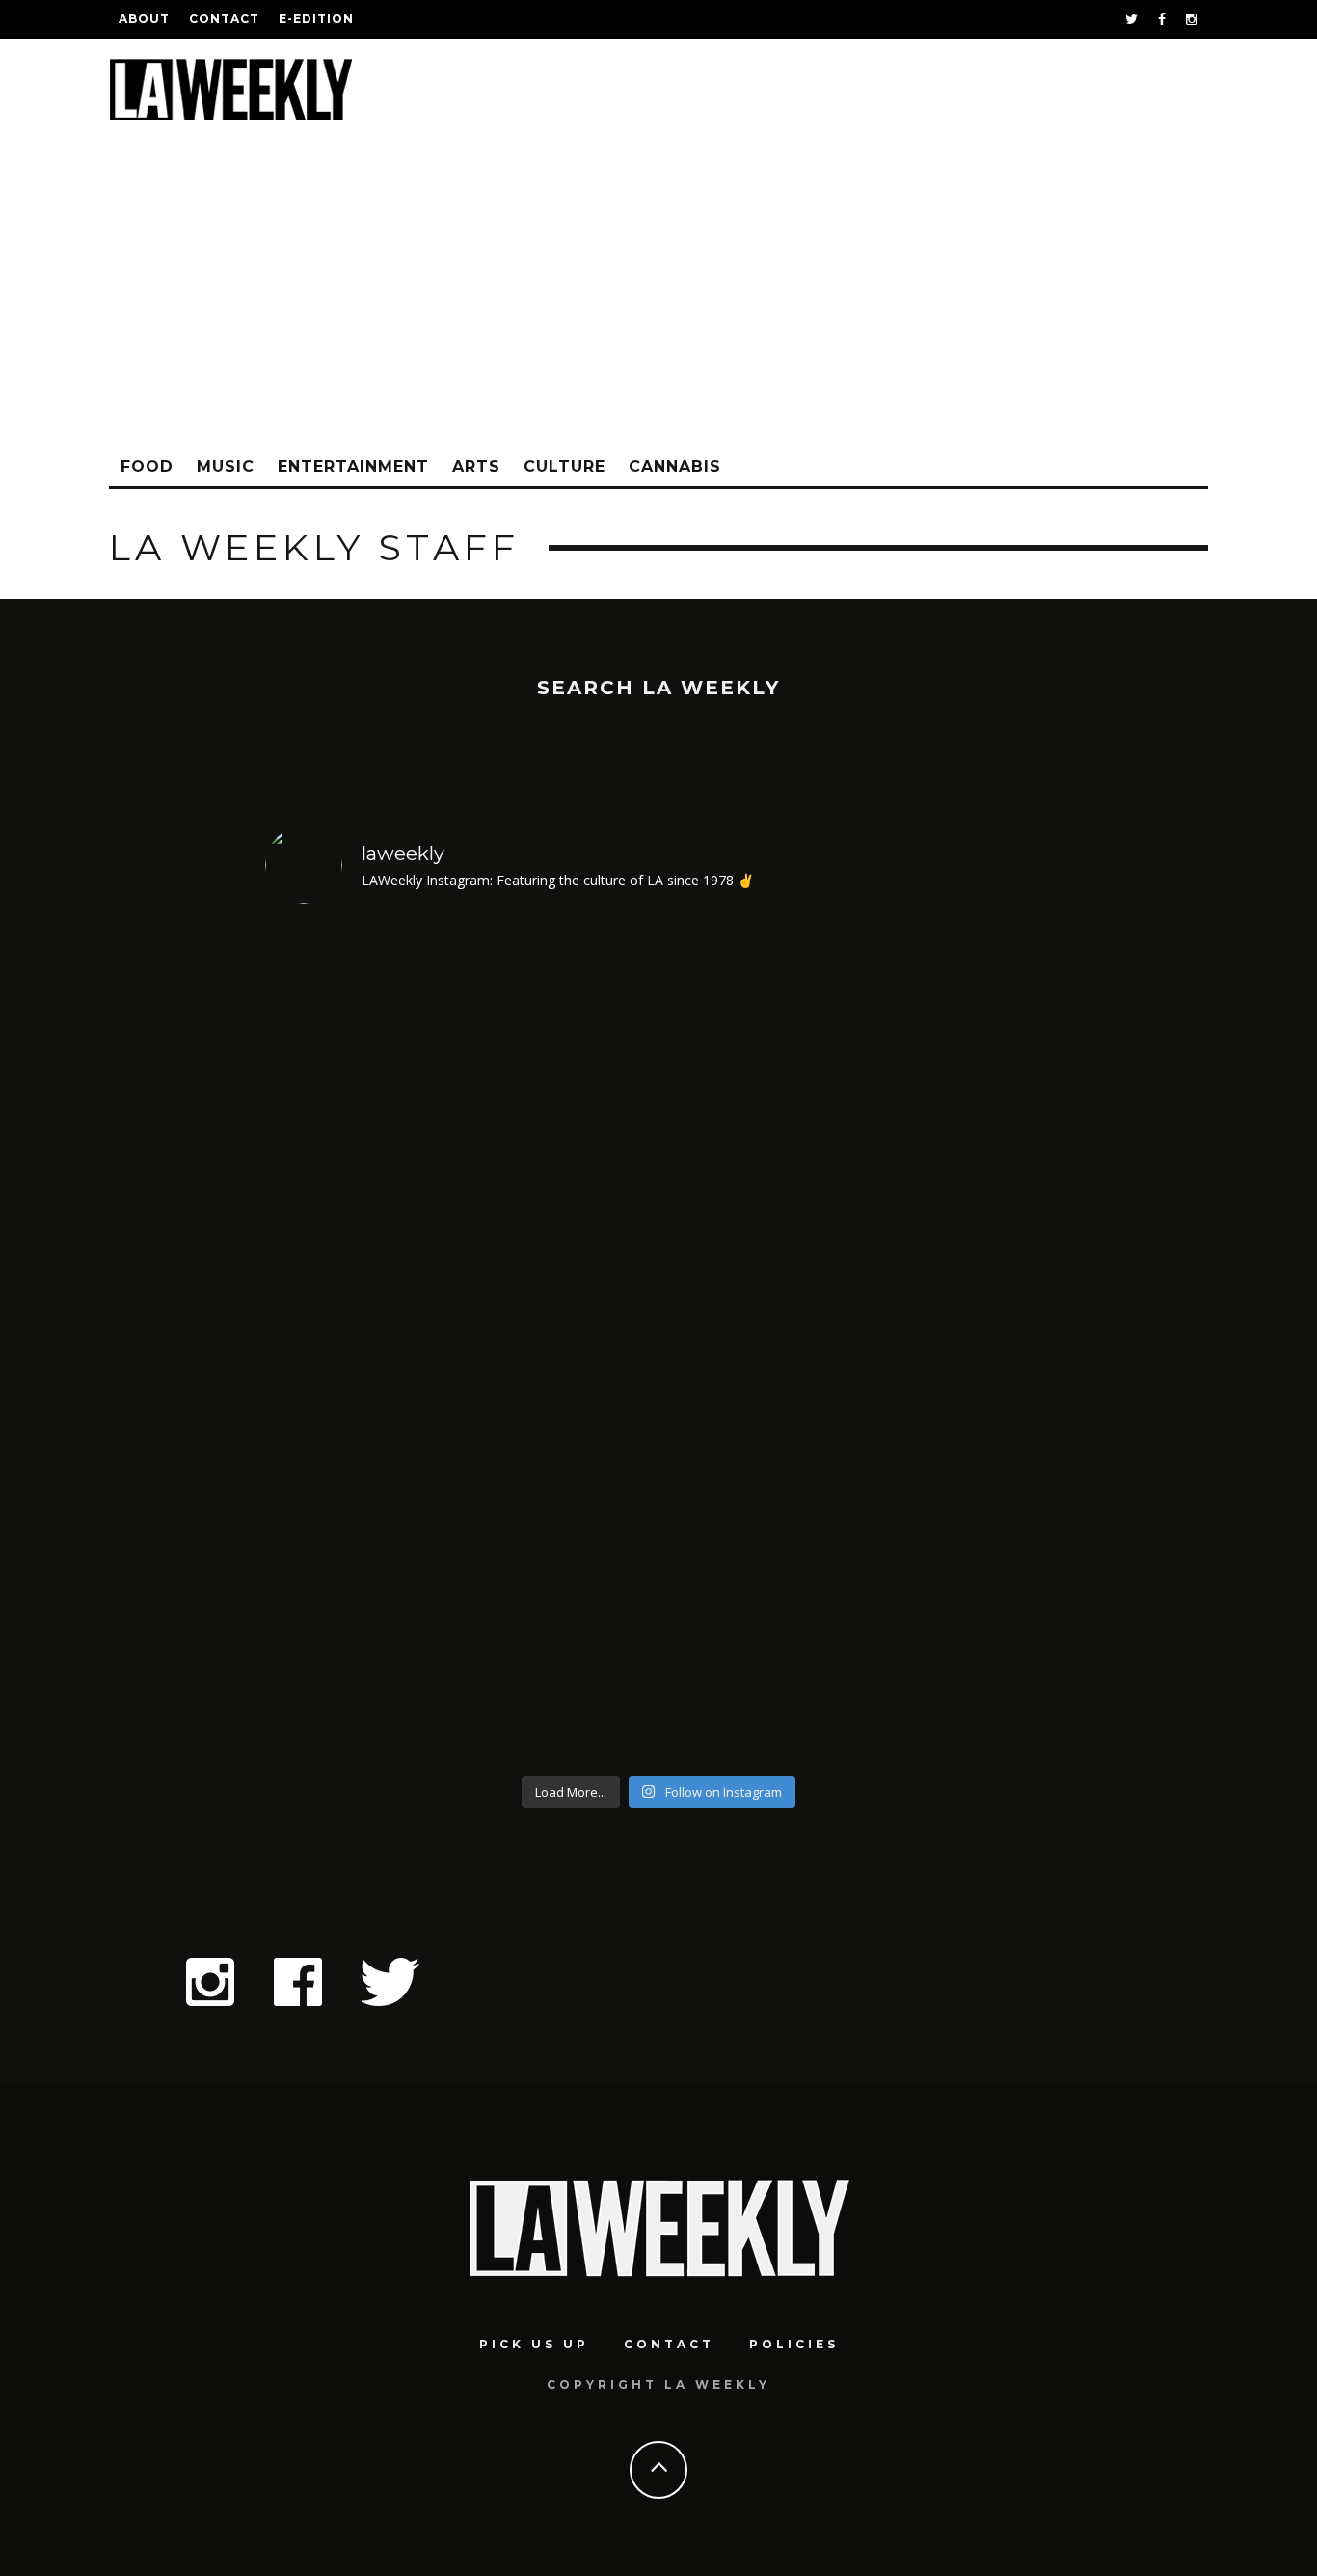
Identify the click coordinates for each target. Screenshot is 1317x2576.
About (144, 19)
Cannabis (675, 466)
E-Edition (316, 19)
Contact (224, 19)
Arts (476, 466)
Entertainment (353, 466)
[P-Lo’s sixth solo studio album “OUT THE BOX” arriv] (758, 1343)
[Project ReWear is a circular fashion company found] (958, 1343)
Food (147, 466)
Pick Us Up (534, 2344)
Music (226, 466)
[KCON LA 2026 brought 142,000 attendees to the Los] (560, 1343)
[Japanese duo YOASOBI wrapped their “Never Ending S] (360, 1343)
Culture (564, 466)
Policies (794, 2344)
